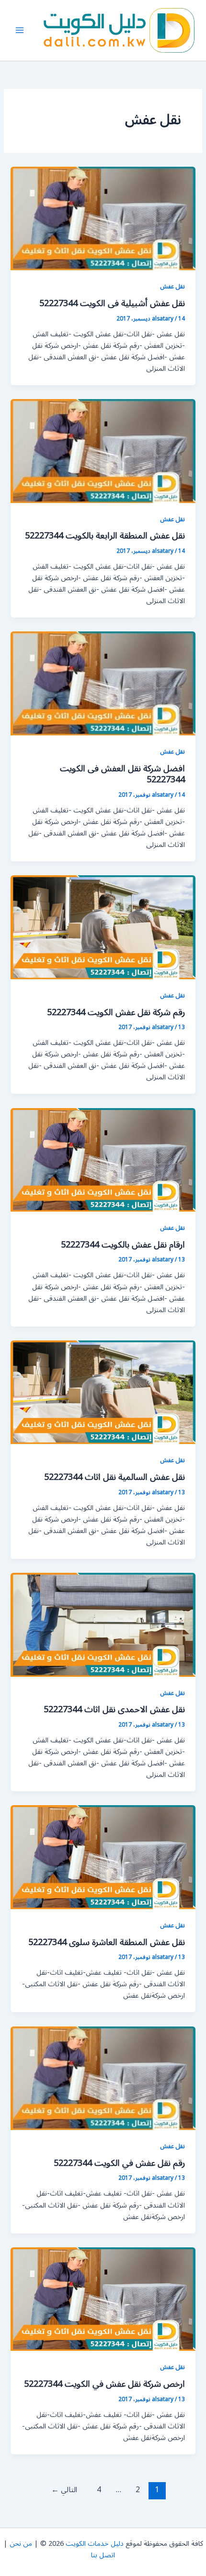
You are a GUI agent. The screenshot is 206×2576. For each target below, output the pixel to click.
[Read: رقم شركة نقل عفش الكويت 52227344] (103, 927)
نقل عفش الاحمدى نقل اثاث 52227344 (114, 1709)
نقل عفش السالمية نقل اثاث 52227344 (114, 1477)
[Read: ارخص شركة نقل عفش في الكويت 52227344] (103, 2299)
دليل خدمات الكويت (95, 2544)
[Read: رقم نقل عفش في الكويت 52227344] (103, 2078)
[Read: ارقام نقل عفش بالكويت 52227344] (103, 1160)
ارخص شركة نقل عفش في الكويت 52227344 (104, 2384)
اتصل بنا (103, 2555)
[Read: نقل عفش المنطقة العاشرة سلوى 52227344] (103, 1857)
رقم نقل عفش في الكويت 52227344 (119, 2163)
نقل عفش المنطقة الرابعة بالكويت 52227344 (105, 536)
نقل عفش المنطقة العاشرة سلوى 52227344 (107, 1942)
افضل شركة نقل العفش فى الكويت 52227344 (122, 774)
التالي (64, 2490)
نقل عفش (172, 286)
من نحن (21, 2544)
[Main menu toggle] (20, 30)
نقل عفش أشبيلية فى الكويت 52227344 (112, 303)
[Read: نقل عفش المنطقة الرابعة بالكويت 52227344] (103, 451)
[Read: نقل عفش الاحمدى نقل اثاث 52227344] (103, 1624)
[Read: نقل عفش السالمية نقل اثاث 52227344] (103, 1392)
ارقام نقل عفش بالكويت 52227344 (123, 1245)
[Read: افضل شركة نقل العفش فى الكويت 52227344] (103, 683)
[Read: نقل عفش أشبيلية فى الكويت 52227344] (103, 218)
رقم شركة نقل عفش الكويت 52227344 (116, 1012)
